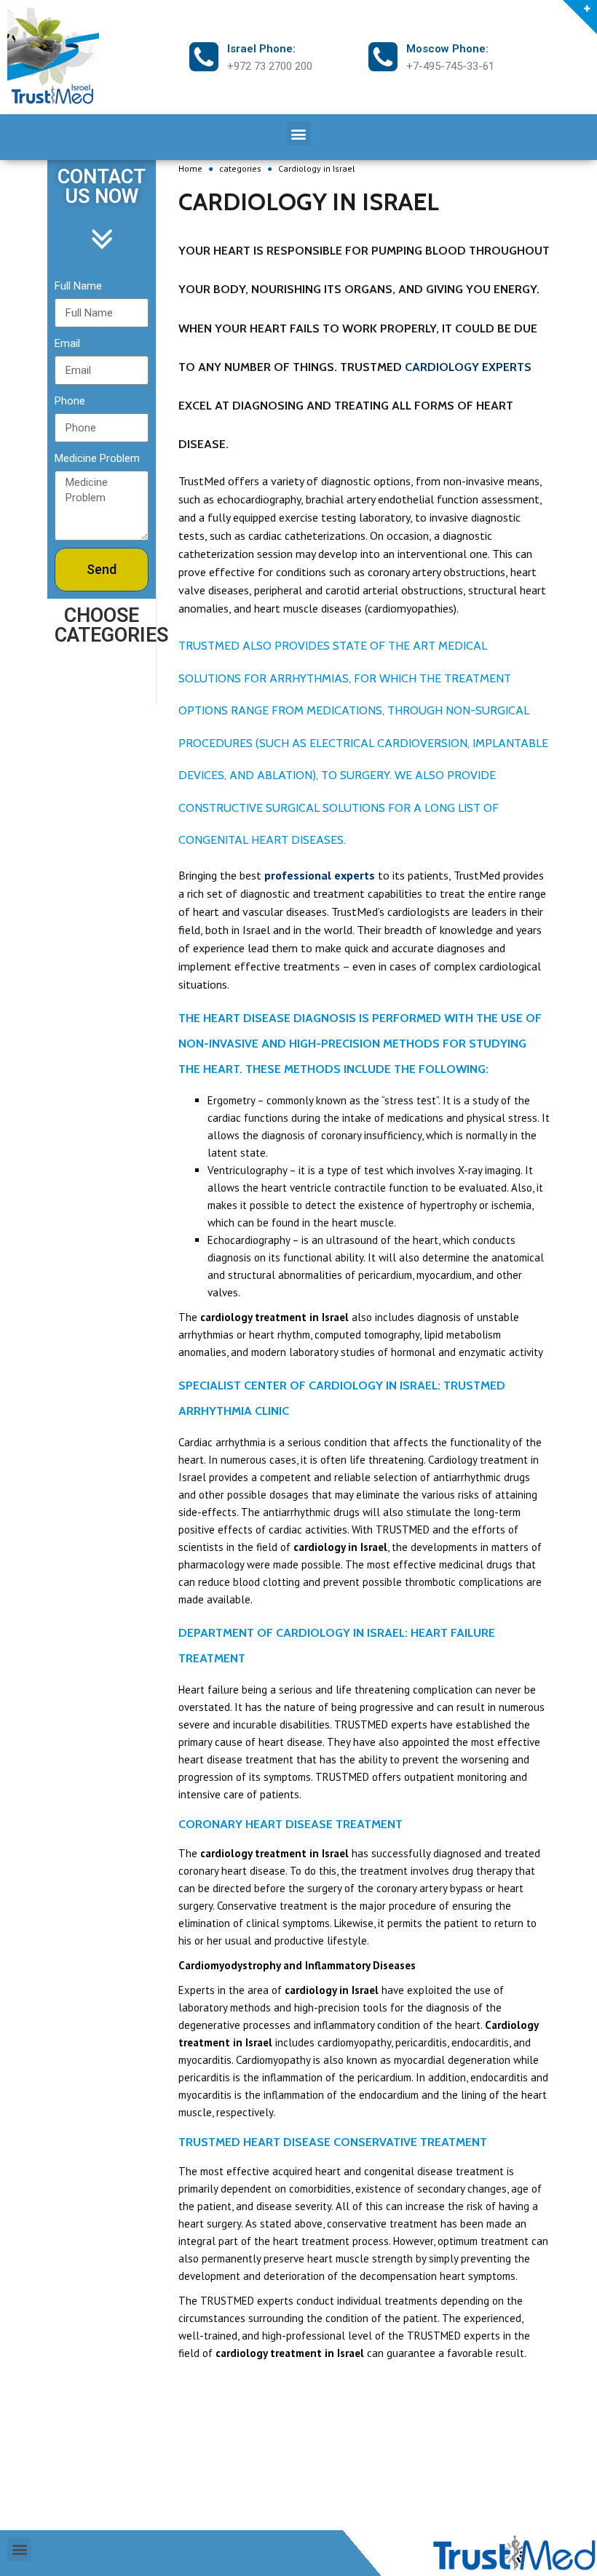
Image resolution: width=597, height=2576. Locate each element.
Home (190, 168)
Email (67, 343)
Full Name (78, 286)
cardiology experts (468, 367)
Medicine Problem (97, 458)
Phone (70, 401)
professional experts (320, 875)
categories (240, 168)
